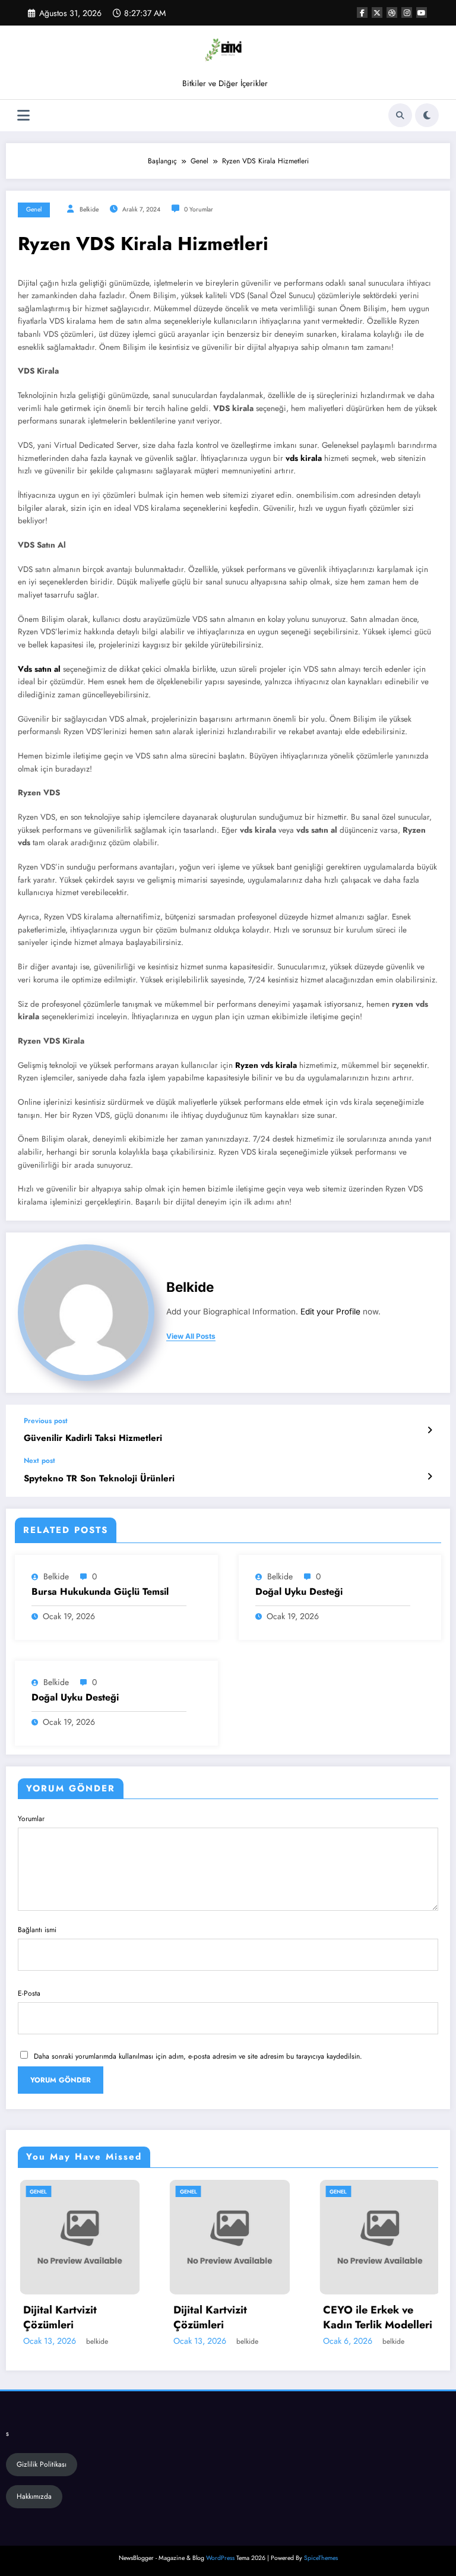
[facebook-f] (362, 12)
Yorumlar (31, 1819)
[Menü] (23, 116)
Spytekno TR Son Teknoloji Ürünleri (99, 1479)
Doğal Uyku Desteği (299, 1592)
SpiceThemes (321, 2558)
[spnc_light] (427, 115)
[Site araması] (400, 115)
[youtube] (422, 12)
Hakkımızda (34, 2496)
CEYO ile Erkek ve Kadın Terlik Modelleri (335, 2318)
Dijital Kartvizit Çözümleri (167, 2318)
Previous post (46, 1421)
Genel (34, 209)
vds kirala (305, 458)
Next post (39, 1461)
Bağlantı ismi (37, 1930)
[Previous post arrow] (430, 1430)
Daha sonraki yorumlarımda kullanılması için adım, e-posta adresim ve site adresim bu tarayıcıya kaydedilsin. (198, 2056)
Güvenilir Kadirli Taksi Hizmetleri (93, 1438)
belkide (89, 209)
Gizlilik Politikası (42, 2464)
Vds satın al (39, 669)
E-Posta (29, 1993)
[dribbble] (392, 12)
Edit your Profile (330, 1311)
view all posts (191, 1336)
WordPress (220, 2558)
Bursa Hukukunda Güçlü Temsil (100, 1592)
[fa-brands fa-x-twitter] (377, 12)
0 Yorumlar (199, 209)
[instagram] (407, 12)
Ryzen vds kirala (266, 1065)
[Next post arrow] (430, 1477)
